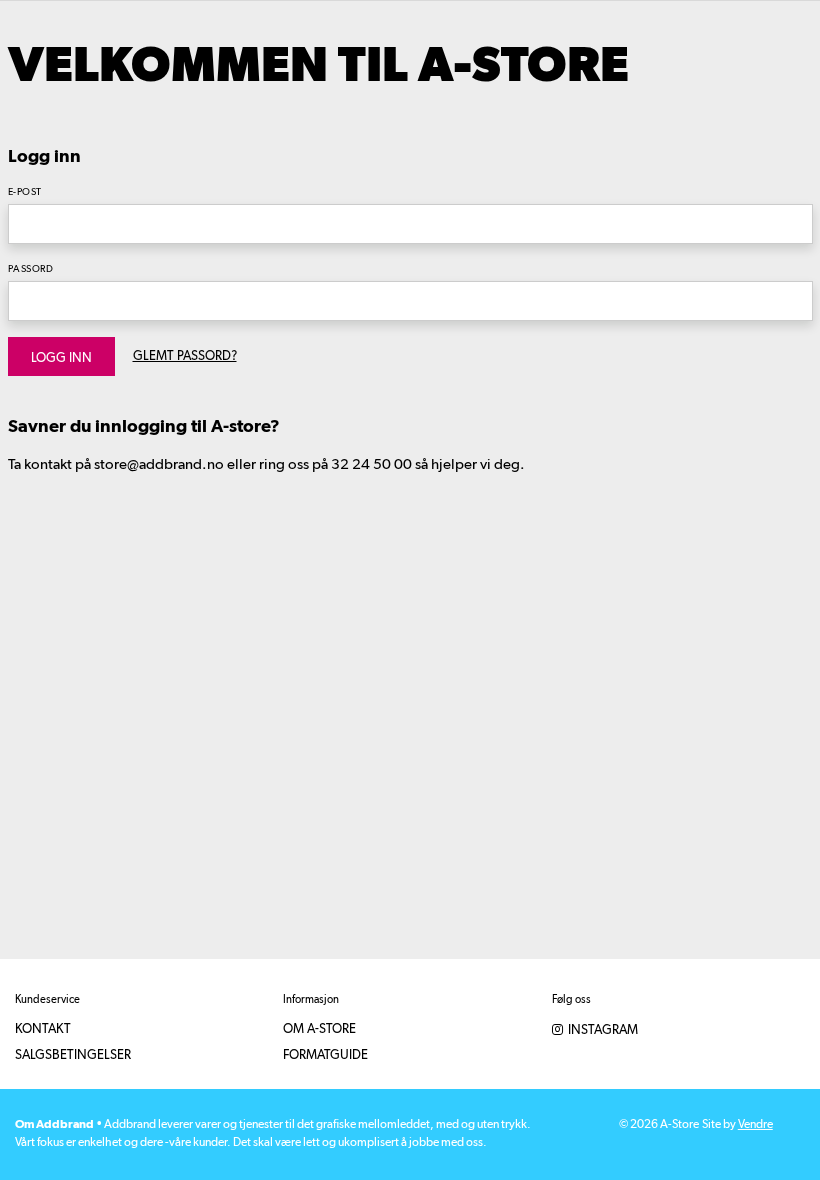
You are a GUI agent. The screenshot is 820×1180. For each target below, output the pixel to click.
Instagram (601, 1030)
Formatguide (325, 1055)
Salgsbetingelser (73, 1055)
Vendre (755, 1125)
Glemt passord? (185, 356)
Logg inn (61, 358)
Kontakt (43, 1029)
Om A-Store (319, 1029)
